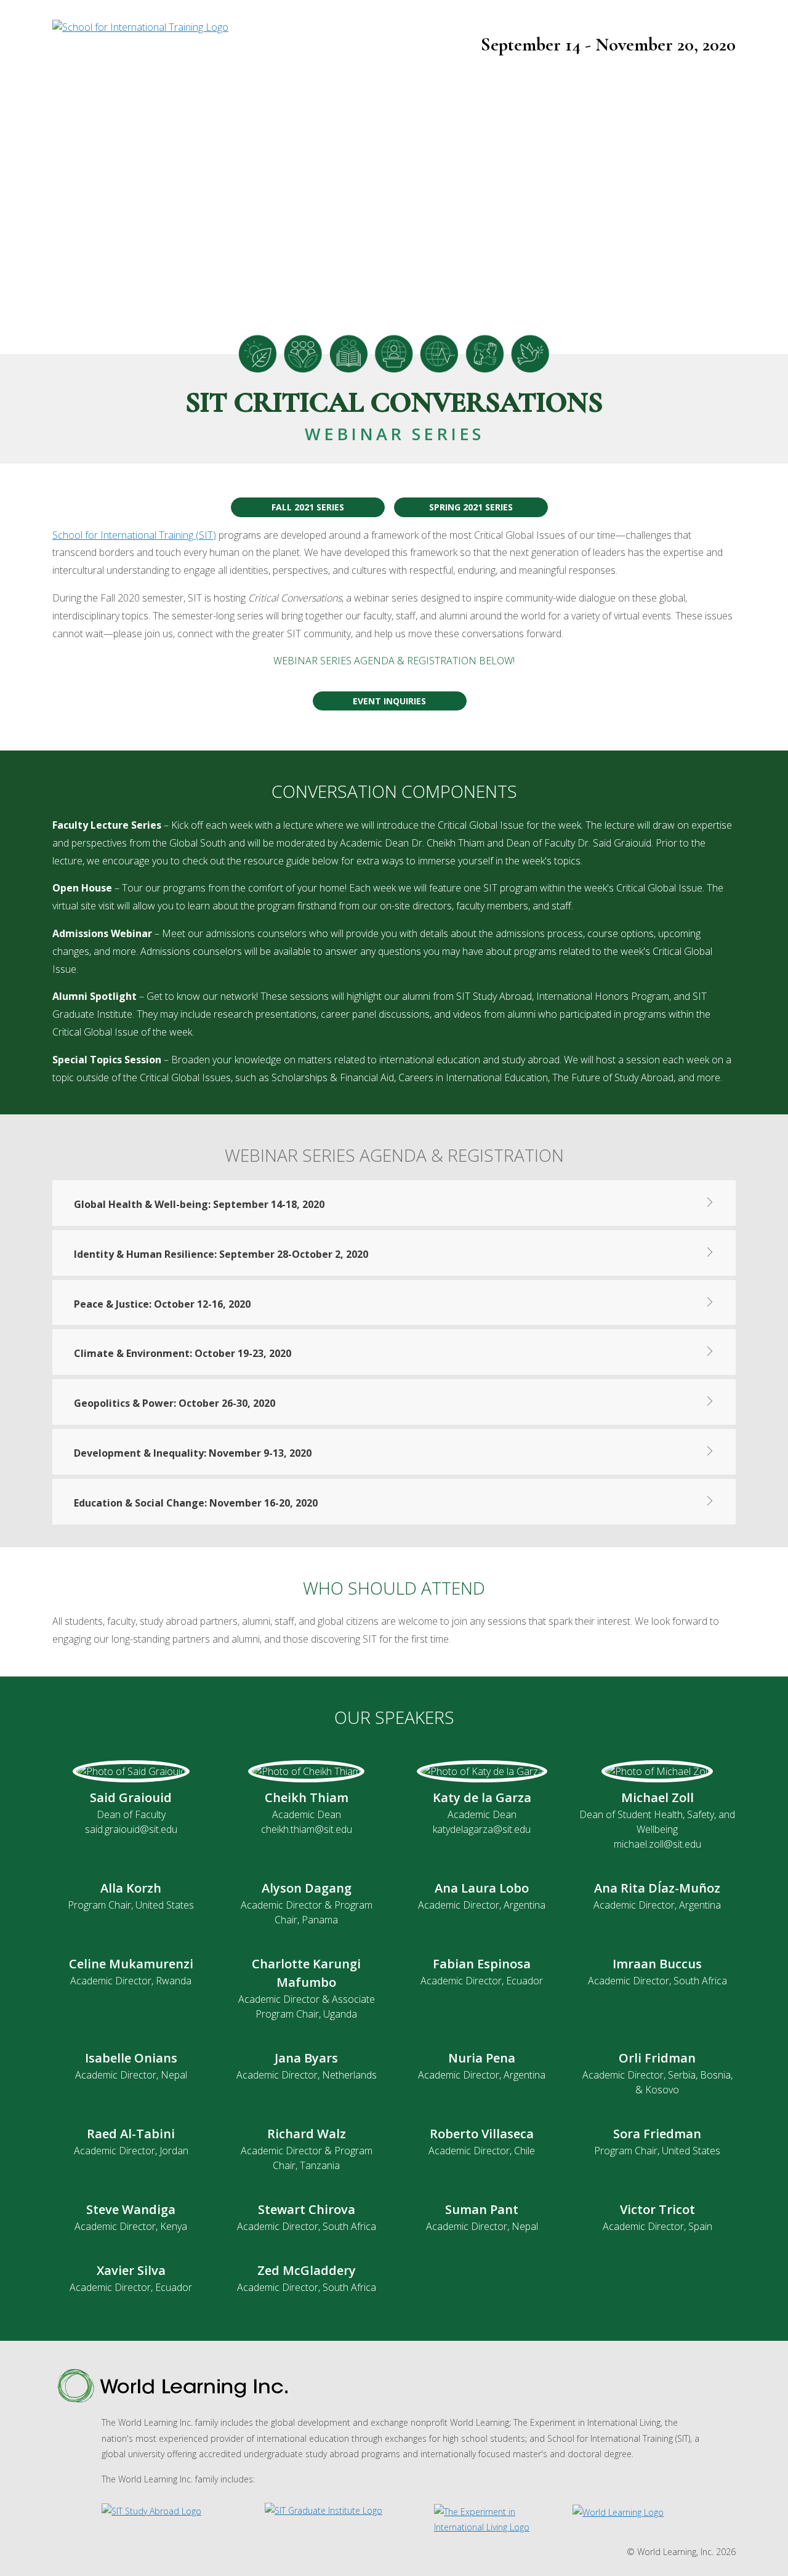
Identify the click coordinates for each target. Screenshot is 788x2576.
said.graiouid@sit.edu (131, 1829)
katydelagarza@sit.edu (482, 1829)
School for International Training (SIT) (134, 535)
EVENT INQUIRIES (389, 701)
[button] (394, 1201)
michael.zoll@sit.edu (657, 1844)
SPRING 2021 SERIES (471, 507)
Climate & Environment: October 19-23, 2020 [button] (183, 1353)
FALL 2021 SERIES (308, 507)
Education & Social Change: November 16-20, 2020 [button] (196, 1503)
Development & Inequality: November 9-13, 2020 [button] (193, 1453)
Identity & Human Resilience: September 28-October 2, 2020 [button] (221, 1254)
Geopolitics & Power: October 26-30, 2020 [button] (175, 1403)
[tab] (394, 1201)
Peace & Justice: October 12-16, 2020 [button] (162, 1304)
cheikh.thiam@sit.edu (307, 1829)
